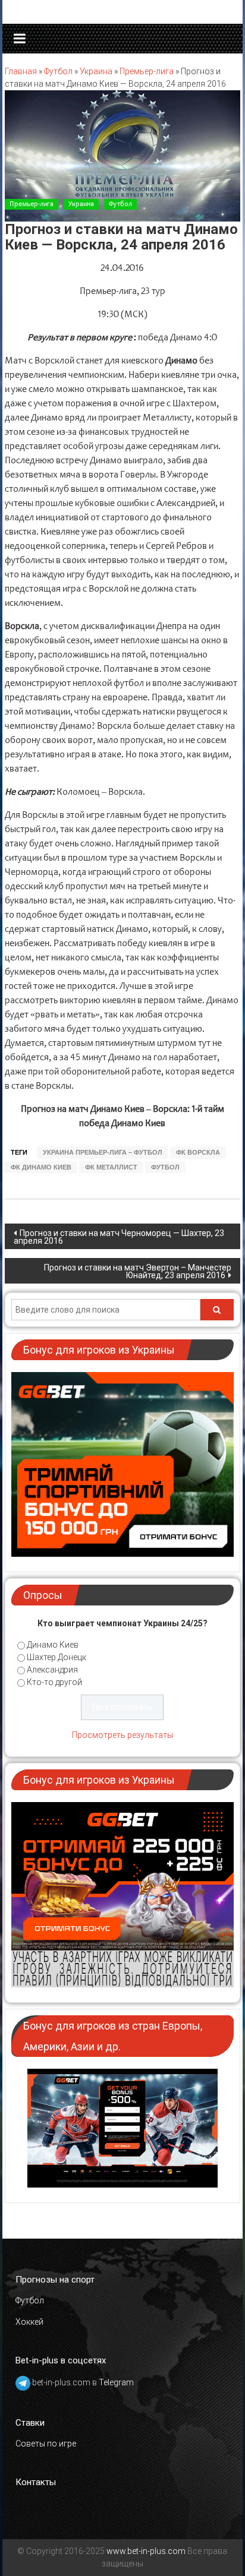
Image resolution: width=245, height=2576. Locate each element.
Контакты (36, 2482)
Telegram (116, 2382)
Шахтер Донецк (56, 1657)
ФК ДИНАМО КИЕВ (41, 1167)
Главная (21, 71)
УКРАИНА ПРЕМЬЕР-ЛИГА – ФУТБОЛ (103, 1152)
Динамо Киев (53, 1645)
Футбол (58, 71)
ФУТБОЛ (165, 1167)
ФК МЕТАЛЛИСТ (111, 1167)
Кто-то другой (54, 1682)
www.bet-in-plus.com (146, 2551)
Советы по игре (46, 2444)
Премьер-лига (147, 71)
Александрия (52, 1670)
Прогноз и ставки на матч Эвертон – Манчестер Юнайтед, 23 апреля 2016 (138, 1271)
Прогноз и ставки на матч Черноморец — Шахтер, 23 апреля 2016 (119, 1237)
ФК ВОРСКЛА (198, 1152)
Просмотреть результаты (122, 1735)
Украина (96, 71)
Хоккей (29, 2322)
